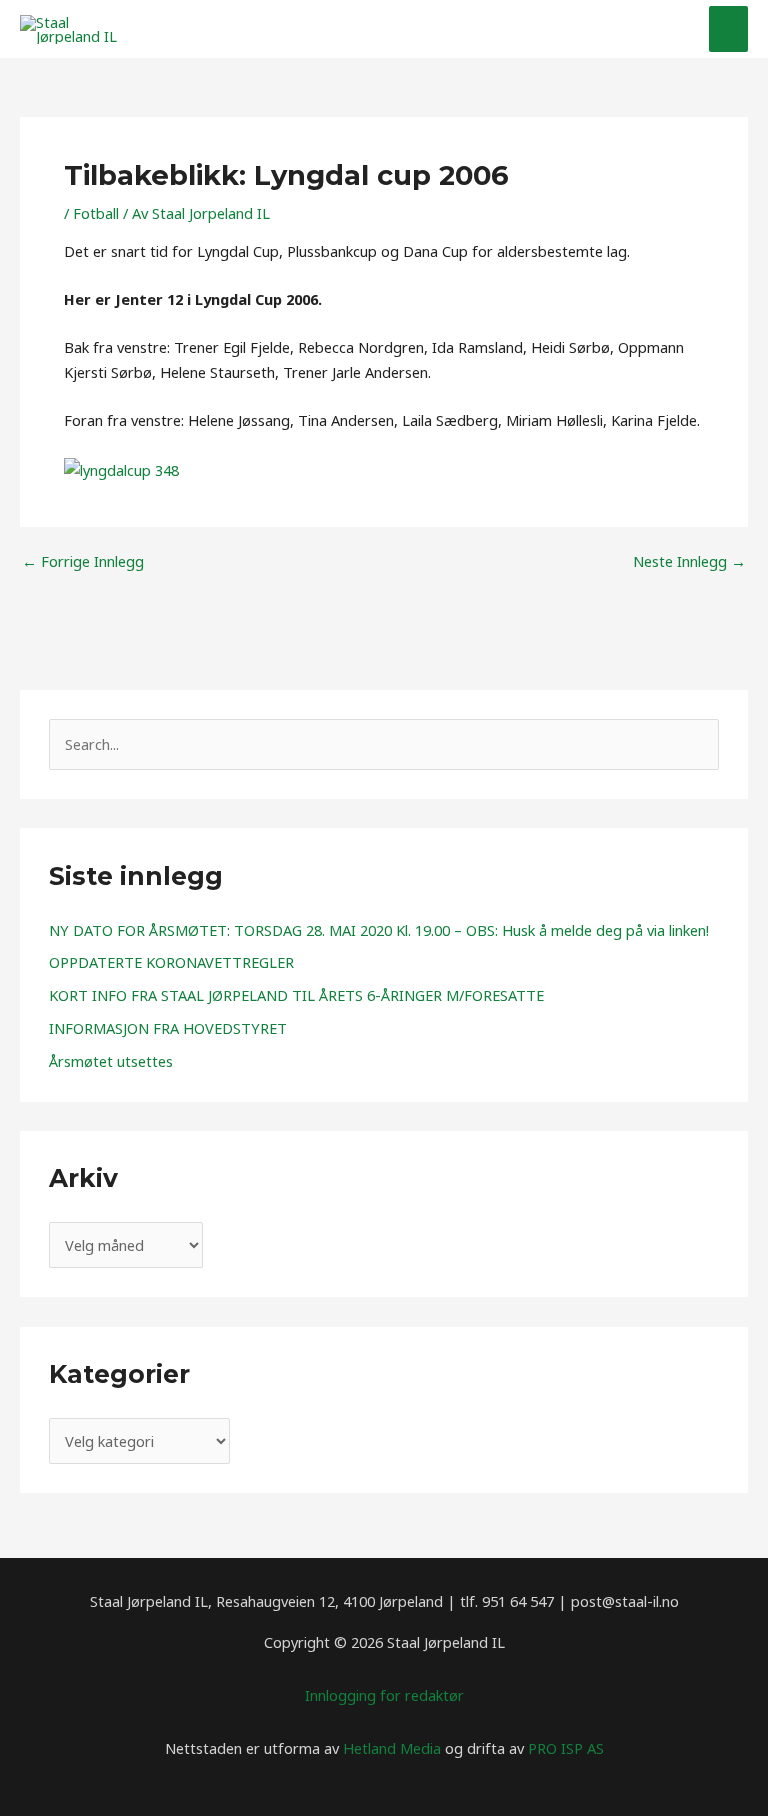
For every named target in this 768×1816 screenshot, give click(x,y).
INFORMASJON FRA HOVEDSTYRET (168, 1028)
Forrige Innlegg (83, 561)
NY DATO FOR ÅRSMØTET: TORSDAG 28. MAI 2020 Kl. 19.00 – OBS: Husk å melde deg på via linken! (379, 930)
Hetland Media (392, 1748)
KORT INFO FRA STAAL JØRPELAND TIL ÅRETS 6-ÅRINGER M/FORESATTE (296, 995)
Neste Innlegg (689, 561)
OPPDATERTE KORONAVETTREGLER (171, 962)
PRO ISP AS (566, 1748)
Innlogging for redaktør (384, 1695)
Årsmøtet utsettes (111, 1061)
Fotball (96, 213)
